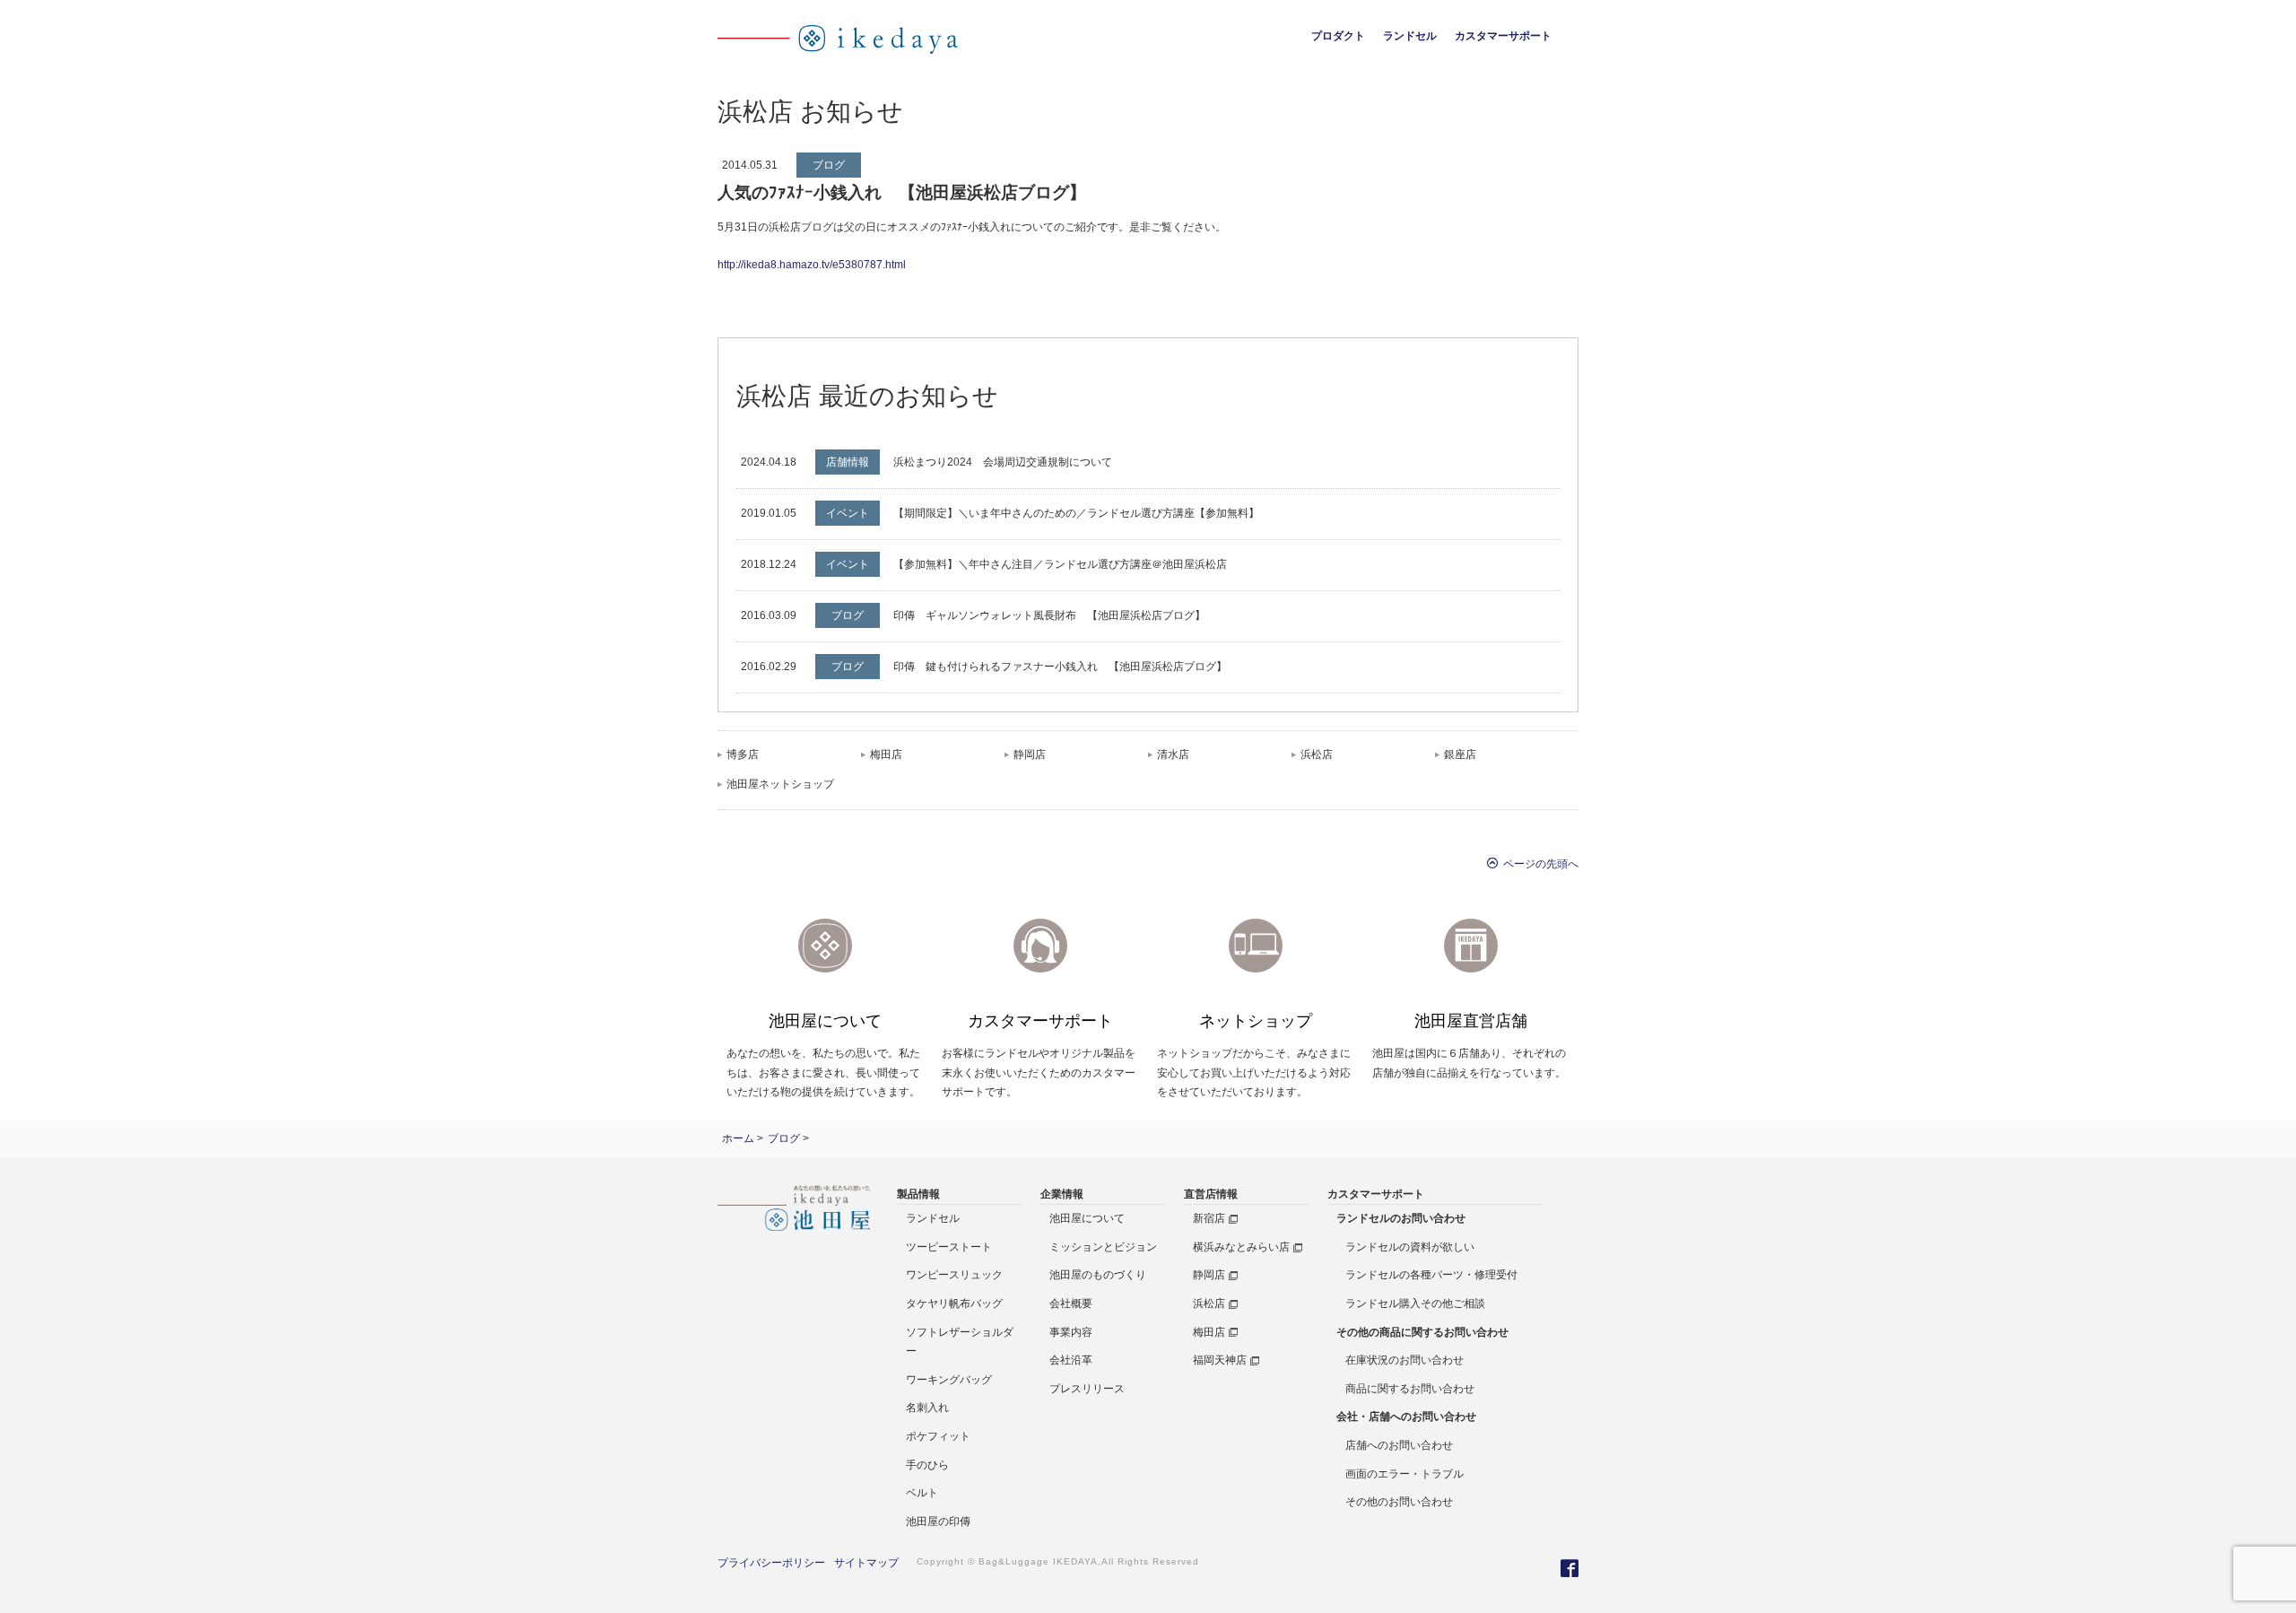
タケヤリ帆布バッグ (954, 1303)
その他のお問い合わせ (1399, 1502)
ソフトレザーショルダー (960, 1342)
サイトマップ (866, 1563)
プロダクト (1338, 36)
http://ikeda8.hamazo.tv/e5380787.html (812, 265)
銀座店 (1460, 754)
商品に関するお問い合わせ (1410, 1389)
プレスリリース (1087, 1389)
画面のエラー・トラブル (1405, 1474)
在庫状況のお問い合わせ (1405, 1360)
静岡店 (1030, 754)
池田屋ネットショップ (780, 784)
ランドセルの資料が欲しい (1410, 1247)
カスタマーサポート (1503, 36)
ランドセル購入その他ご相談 (1415, 1303)
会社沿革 (1071, 1360)
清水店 (1173, 754)
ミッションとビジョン (1103, 1247)
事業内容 (1071, 1332)
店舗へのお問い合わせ (1399, 1445)
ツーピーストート (949, 1247)
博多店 (743, 754)
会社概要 (1071, 1303)
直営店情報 (1211, 1194)
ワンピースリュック (954, 1275)
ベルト (922, 1493)
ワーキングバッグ (949, 1380)
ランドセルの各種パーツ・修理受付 (1431, 1275)
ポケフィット (938, 1436)
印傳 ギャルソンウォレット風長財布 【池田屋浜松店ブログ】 (1049, 615)
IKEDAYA (1075, 1561)
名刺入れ (927, 1408)
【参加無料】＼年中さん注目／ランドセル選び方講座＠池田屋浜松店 (1060, 564)
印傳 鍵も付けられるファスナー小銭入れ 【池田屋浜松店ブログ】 (1060, 667)
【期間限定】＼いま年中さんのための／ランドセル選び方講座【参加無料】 (1076, 513)
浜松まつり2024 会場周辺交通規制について (1003, 462)
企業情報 (1062, 1194)
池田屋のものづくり (1098, 1275)
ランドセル (1410, 36)
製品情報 (918, 1194)
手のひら (927, 1465)
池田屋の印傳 (938, 1521)
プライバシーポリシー (771, 1563)
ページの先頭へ (1538, 863)
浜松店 (1317, 754)
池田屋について (1087, 1218)
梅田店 (886, 754)
